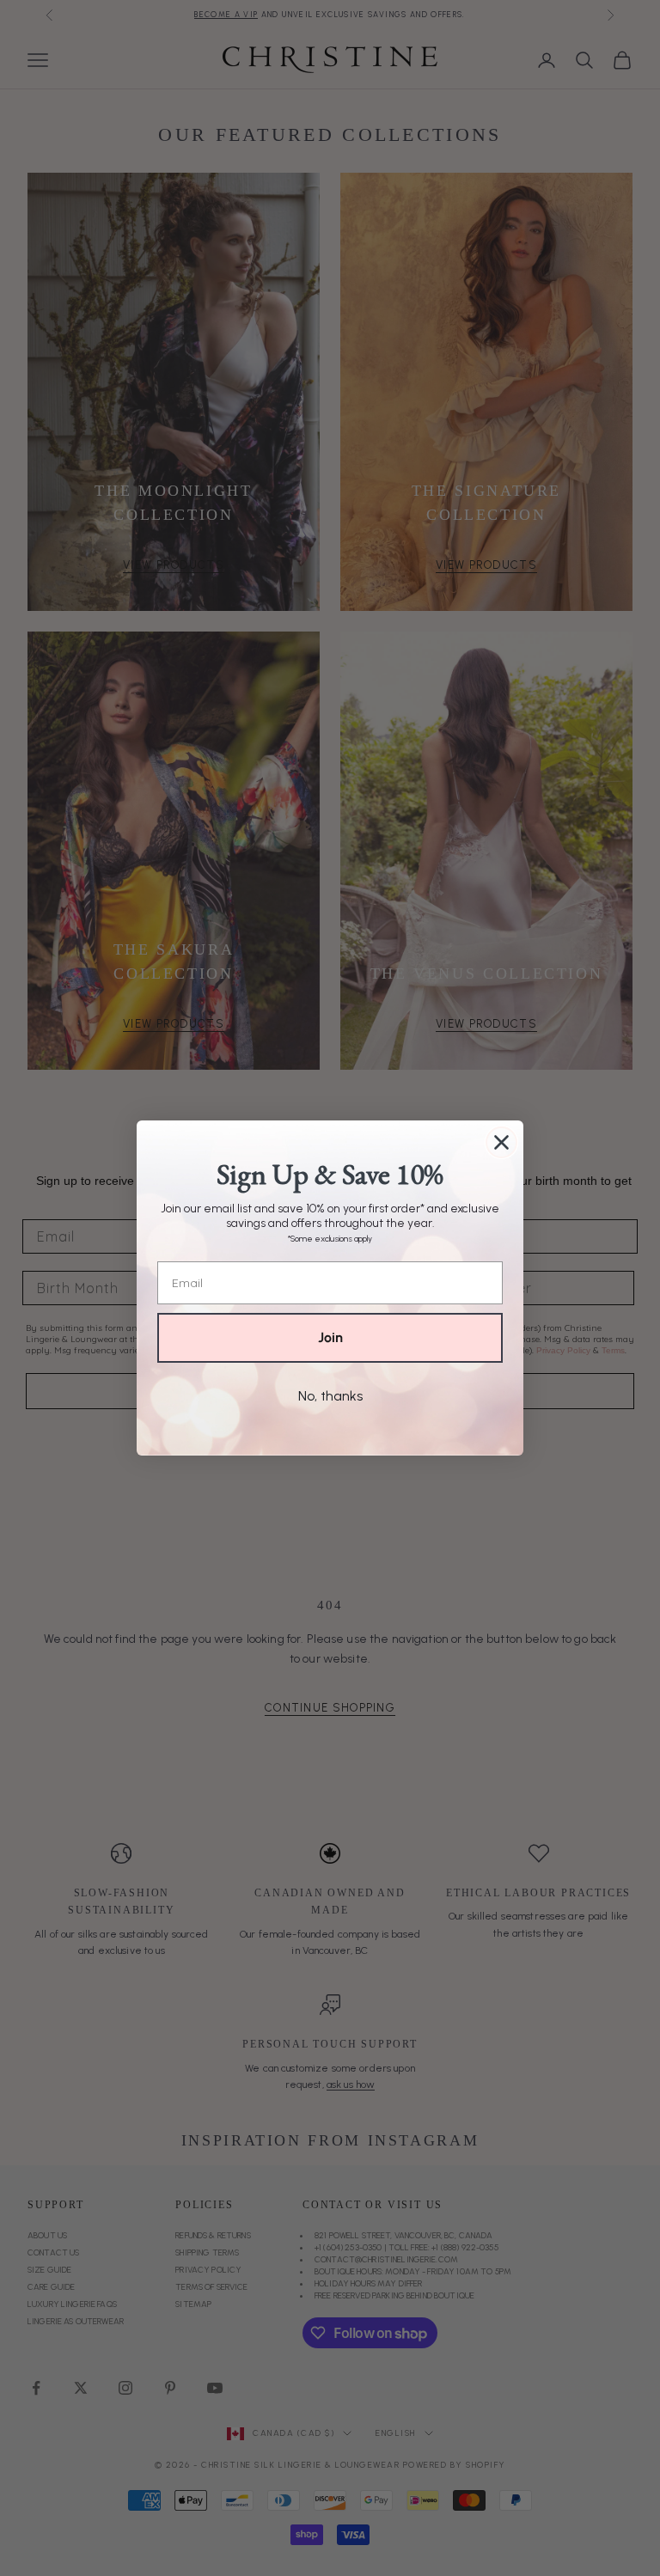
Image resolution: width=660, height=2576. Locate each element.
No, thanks (330, 1396)
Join (330, 1337)
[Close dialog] (501, 1142)
